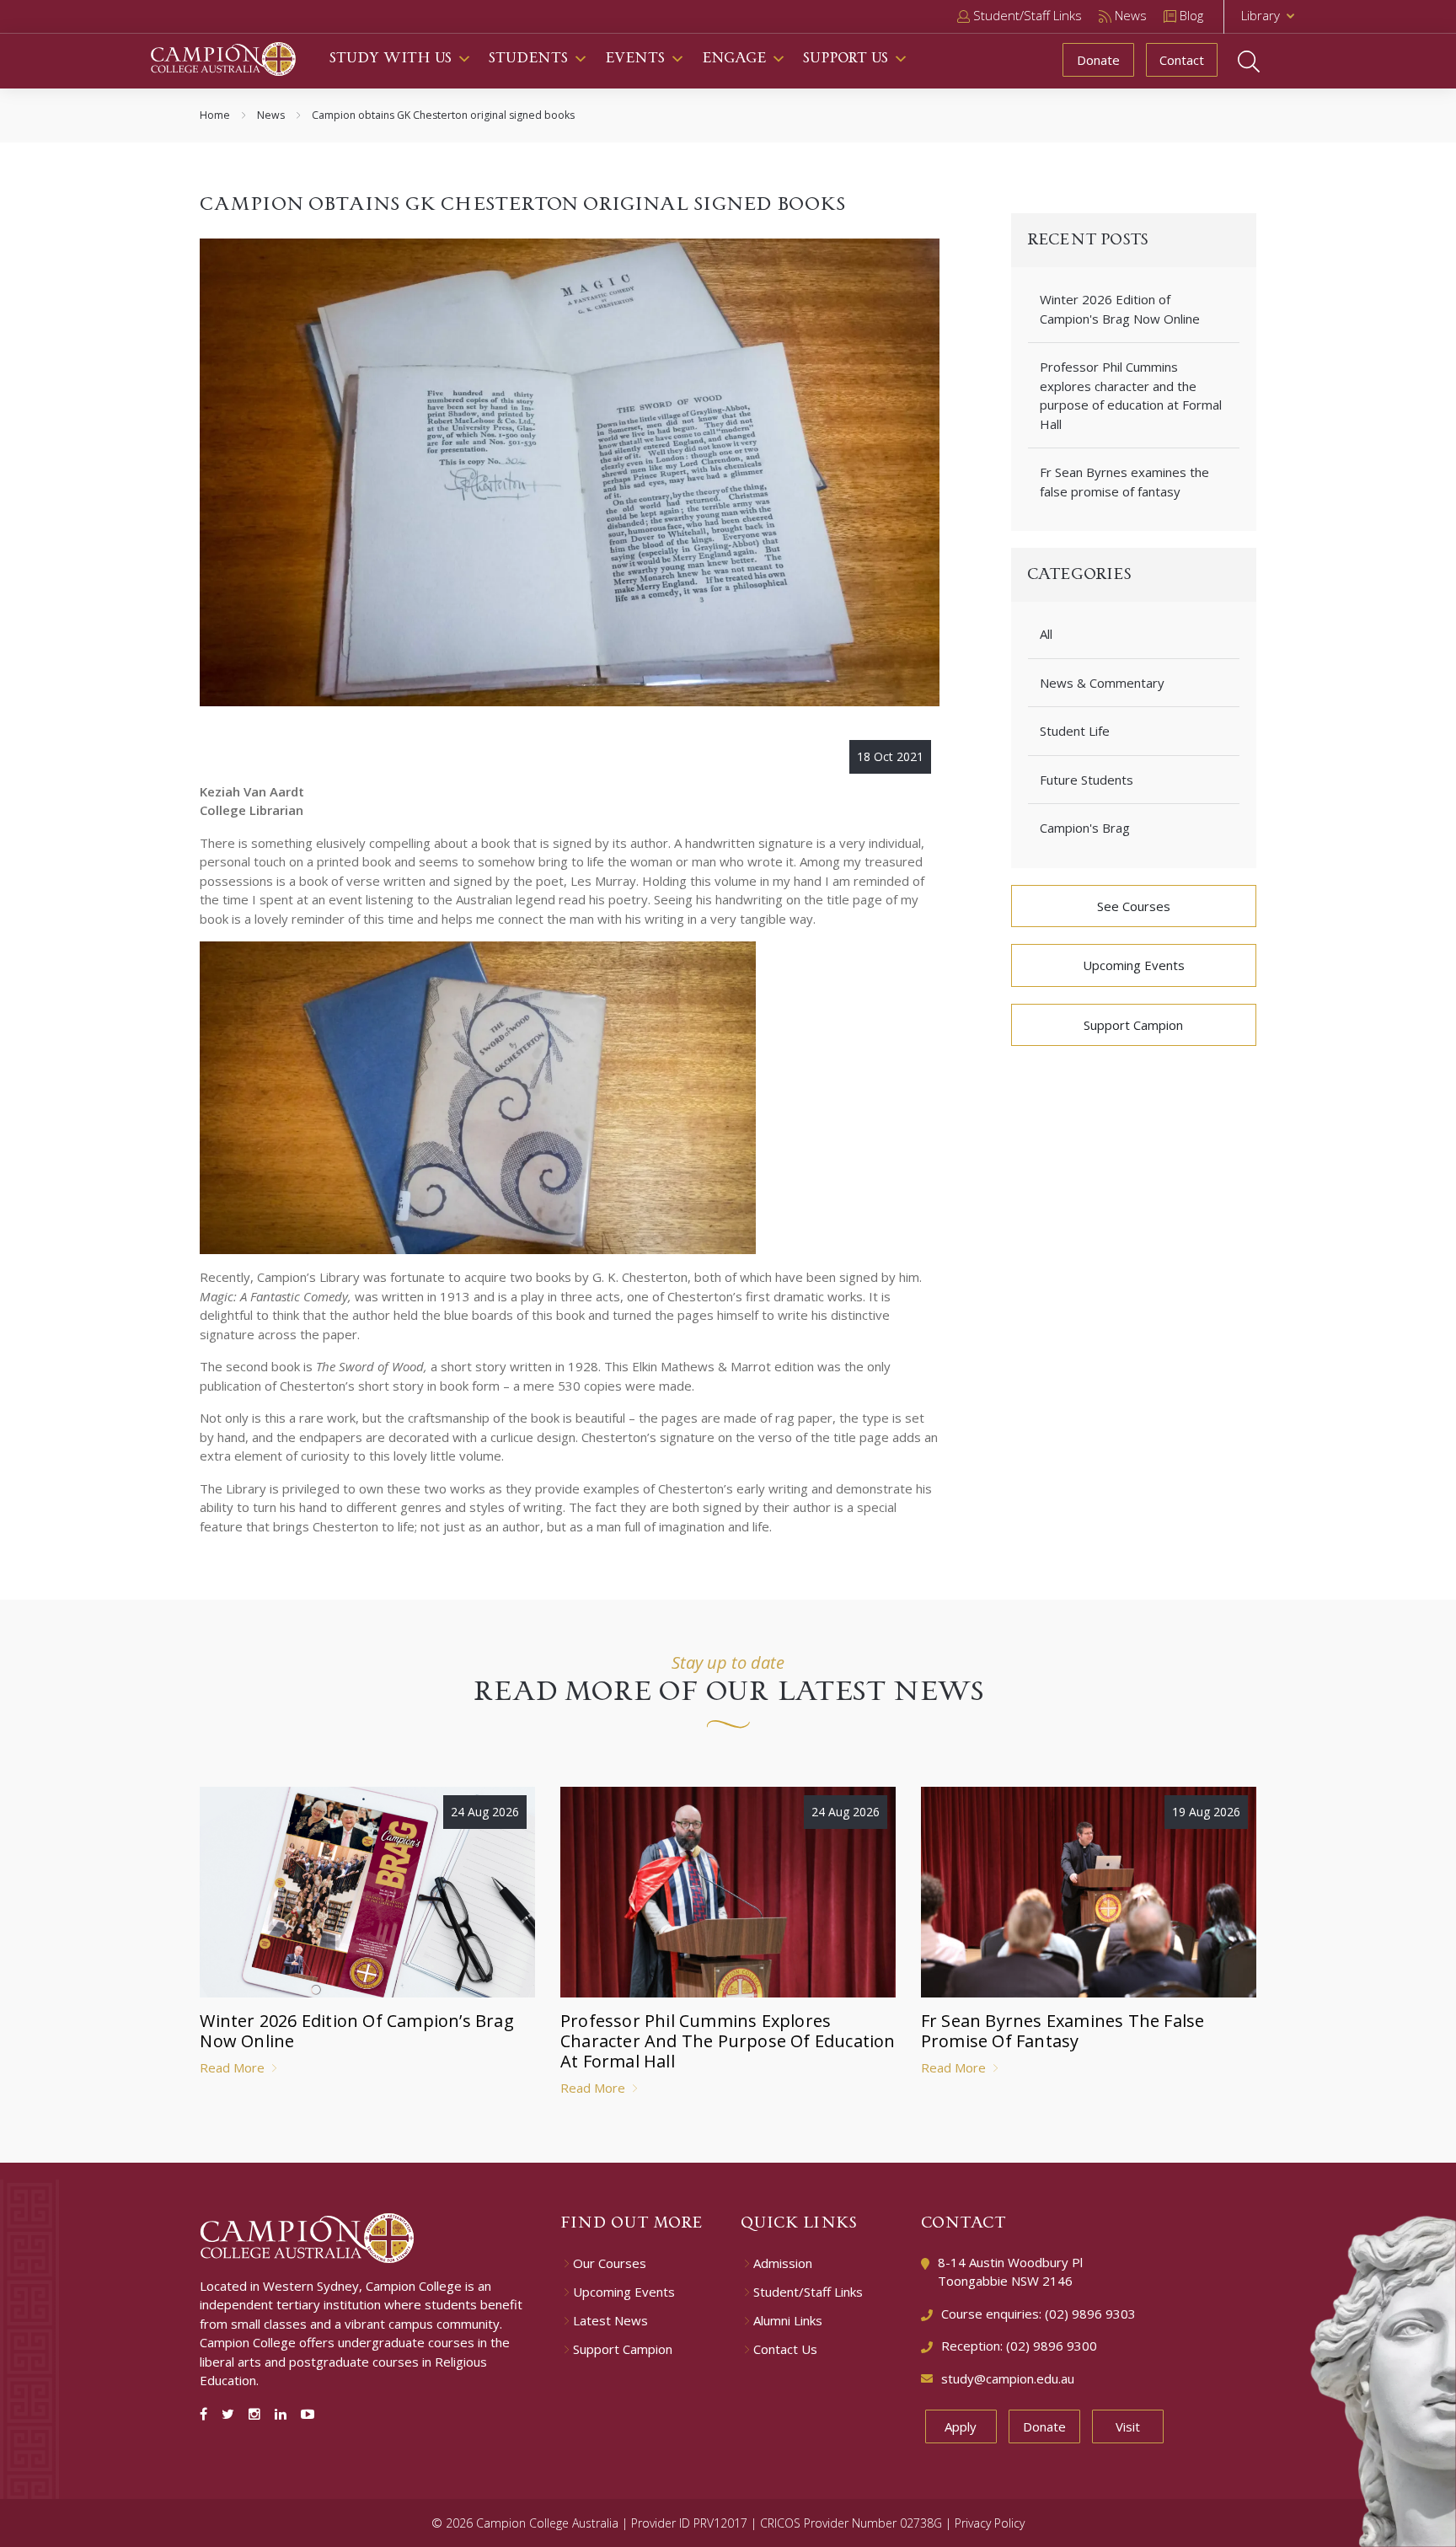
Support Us (846, 59)
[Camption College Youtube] (308, 2414)
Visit (1128, 2426)
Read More (234, 2067)
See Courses (1134, 906)
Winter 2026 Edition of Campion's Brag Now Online (1120, 309)
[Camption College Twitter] (231, 2414)
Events (635, 59)
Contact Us (785, 2349)
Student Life (1075, 731)
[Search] (1265, 62)
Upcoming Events (1134, 965)
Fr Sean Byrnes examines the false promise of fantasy (1124, 482)
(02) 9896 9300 (1052, 2346)
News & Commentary (1102, 683)
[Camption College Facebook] (207, 2414)
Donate (1098, 60)
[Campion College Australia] (223, 57)
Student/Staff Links (808, 2292)
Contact (1182, 60)
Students (528, 59)
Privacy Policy (990, 2523)
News (271, 115)
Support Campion (1133, 1025)
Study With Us (391, 59)
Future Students (1087, 780)
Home (215, 115)
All (1046, 634)
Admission (783, 2263)
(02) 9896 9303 (1090, 2314)
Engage (734, 59)
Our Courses (610, 2263)
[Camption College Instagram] (258, 2414)
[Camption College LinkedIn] (284, 2414)
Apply (961, 2426)
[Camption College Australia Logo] (307, 2236)
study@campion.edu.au (1008, 2378)
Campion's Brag (1085, 828)
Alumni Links (788, 2321)
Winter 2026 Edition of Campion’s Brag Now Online (356, 2031)
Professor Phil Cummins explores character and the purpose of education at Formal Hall (1131, 395)
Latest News (610, 2321)
